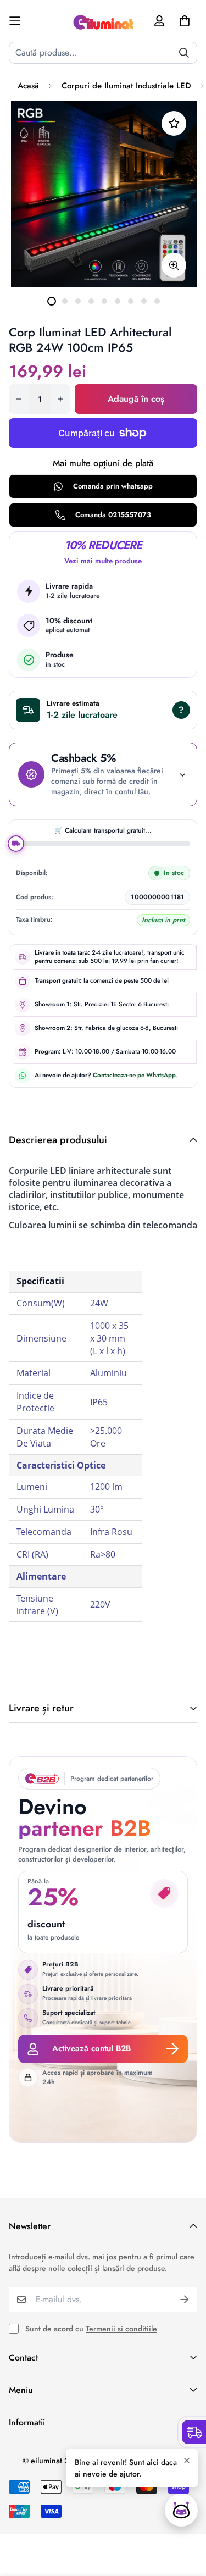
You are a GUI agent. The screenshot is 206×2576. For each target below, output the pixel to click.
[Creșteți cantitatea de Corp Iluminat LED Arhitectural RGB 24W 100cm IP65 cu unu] (60, 399)
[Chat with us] (181, 2510)
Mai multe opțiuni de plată (103, 463)
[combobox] (103, 53)
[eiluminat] (103, 21)
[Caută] (184, 53)
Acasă (28, 86)
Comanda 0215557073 (113, 515)
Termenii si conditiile (121, 2329)
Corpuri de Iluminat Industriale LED (126, 86)
